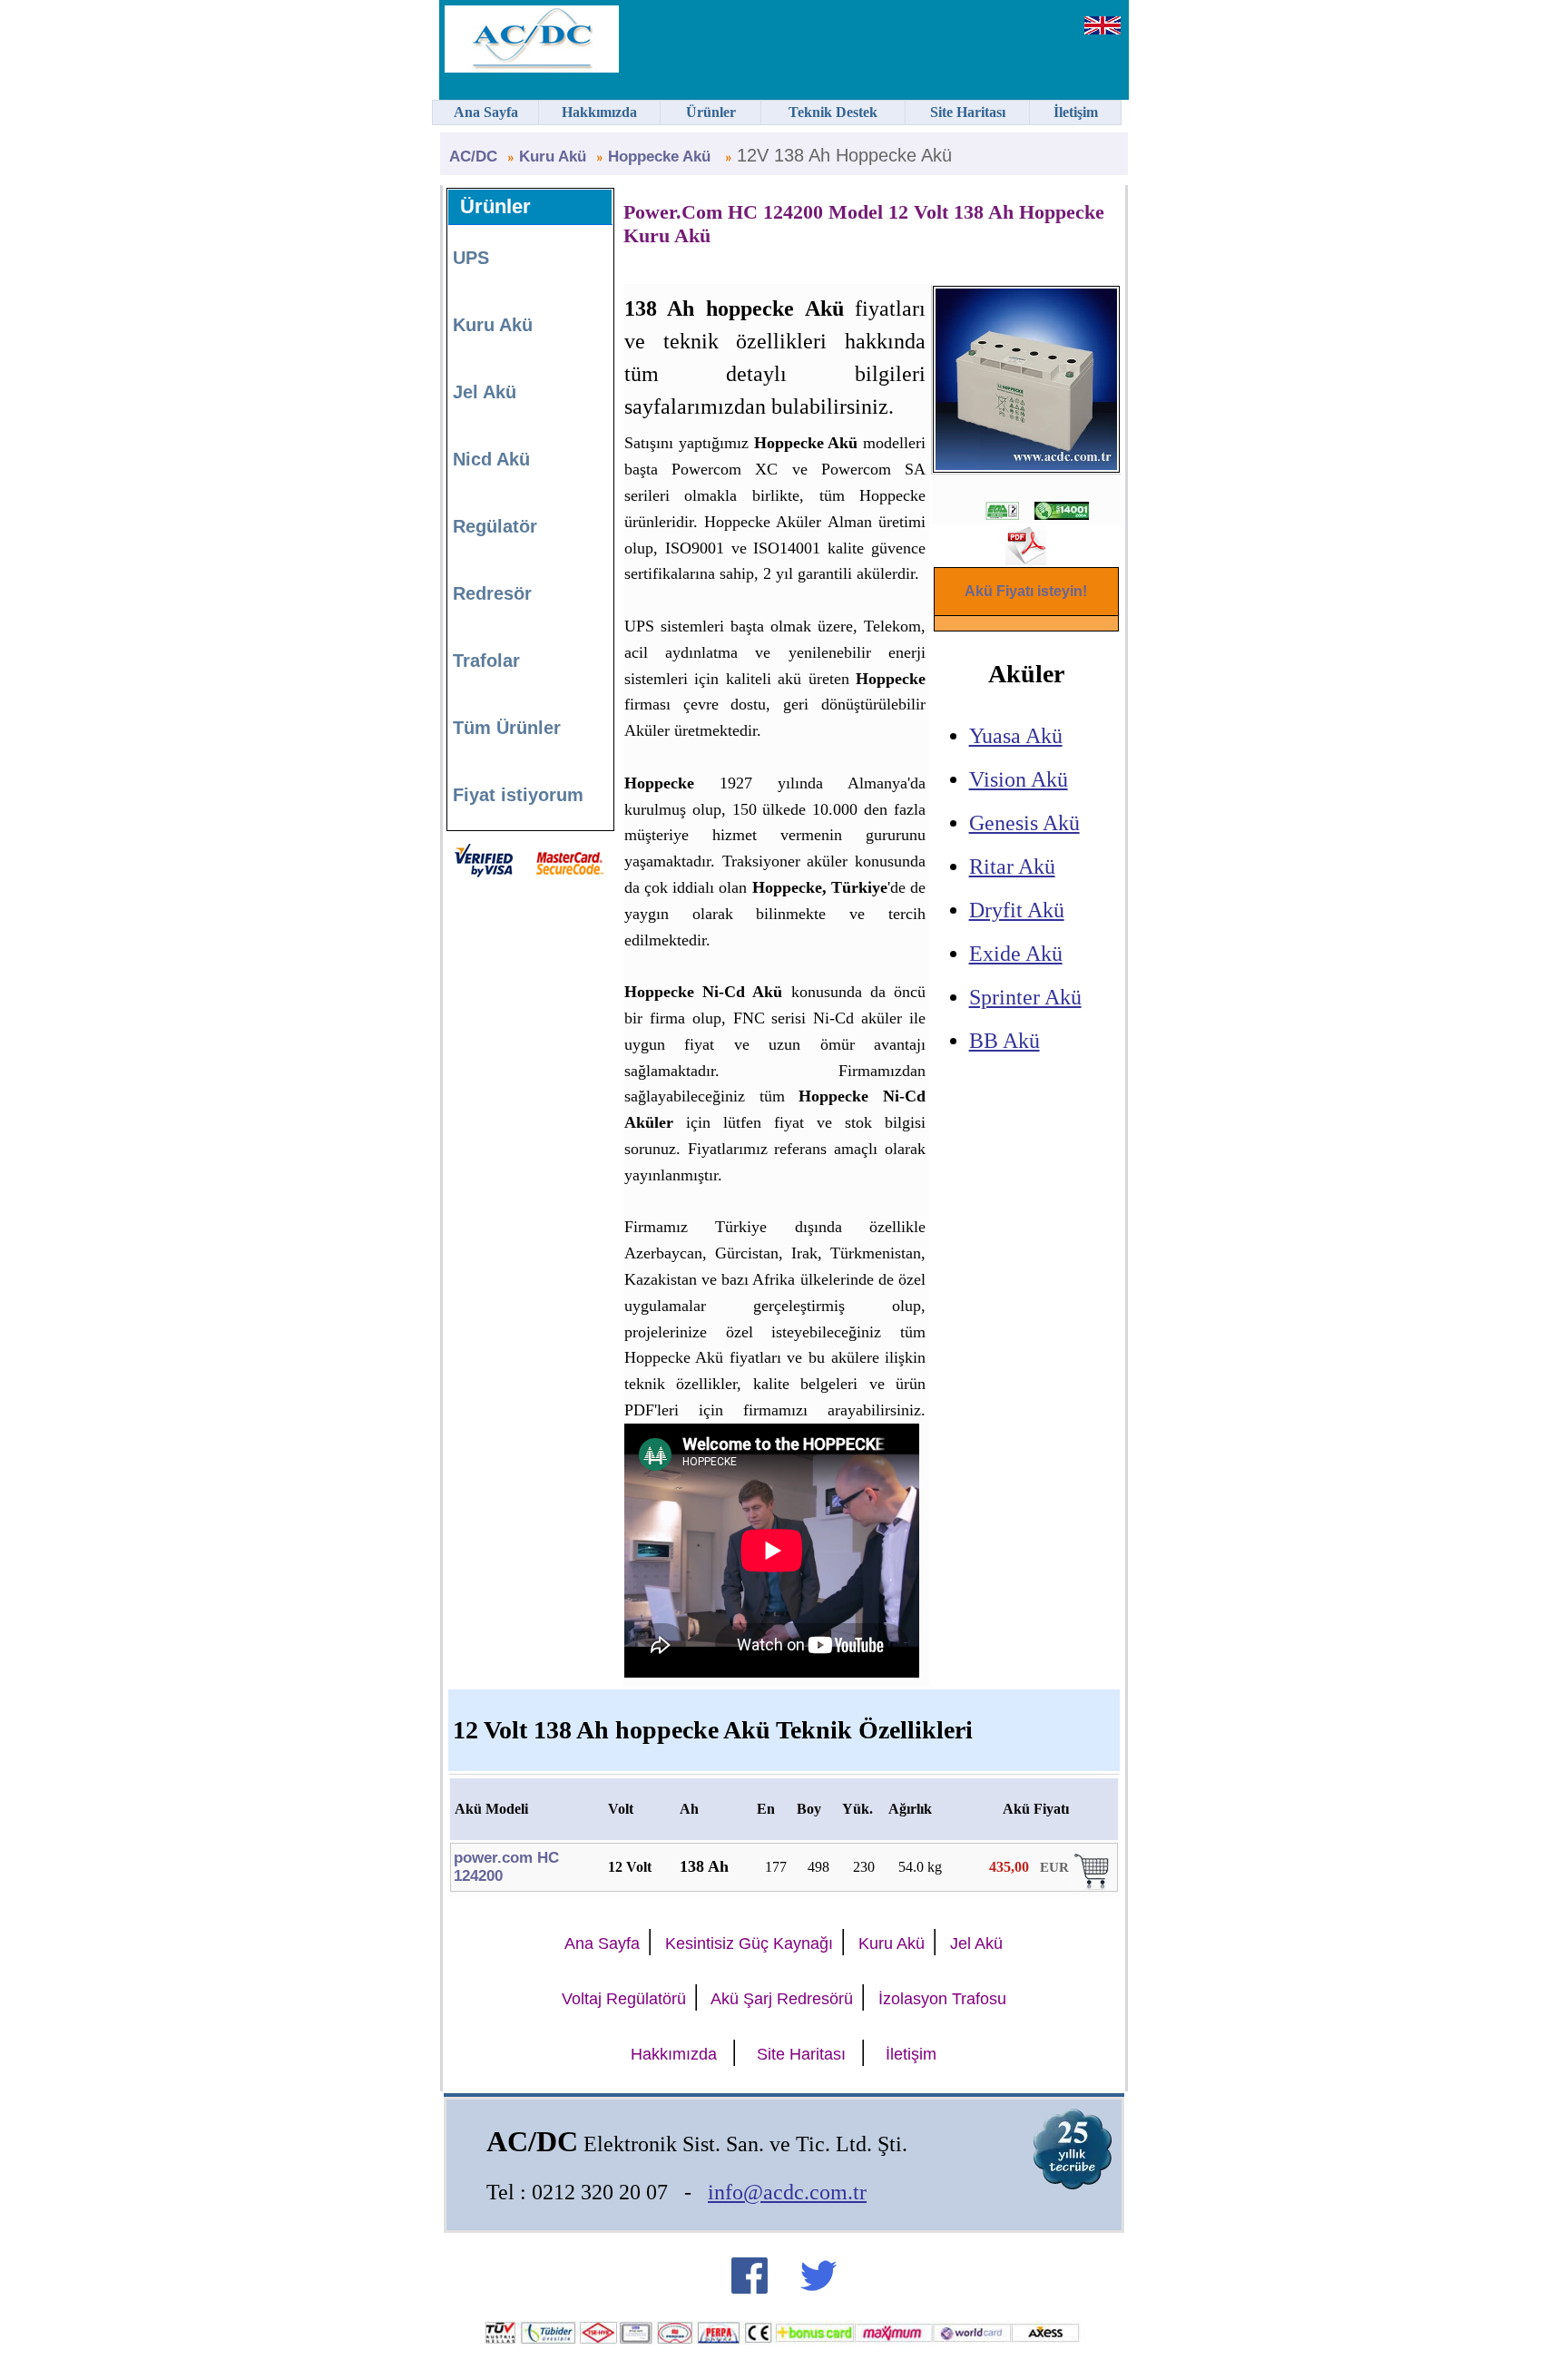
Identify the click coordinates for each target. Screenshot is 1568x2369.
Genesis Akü (1024, 823)
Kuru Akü (553, 157)
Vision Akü (1019, 779)
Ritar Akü (1012, 866)
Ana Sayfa (602, 1943)
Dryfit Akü (1017, 910)
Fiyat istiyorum (518, 795)
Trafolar (486, 661)
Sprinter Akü (1025, 997)
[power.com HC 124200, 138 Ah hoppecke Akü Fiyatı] (1093, 1885)
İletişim (911, 2054)
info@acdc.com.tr (787, 2192)
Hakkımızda (674, 2054)
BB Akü (1004, 1041)
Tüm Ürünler (507, 728)
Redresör (492, 593)
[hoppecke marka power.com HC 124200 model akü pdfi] (1026, 558)
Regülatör (495, 526)
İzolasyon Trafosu (942, 1999)
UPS (471, 258)
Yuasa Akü (1016, 736)
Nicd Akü (491, 459)
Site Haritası (801, 2054)
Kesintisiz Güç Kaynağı (749, 1943)
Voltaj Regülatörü (624, 1999)
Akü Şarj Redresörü (782, 1999)
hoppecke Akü (661, 157)
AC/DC (473, 157)
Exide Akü (1016, 954)
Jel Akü (485, 392)
